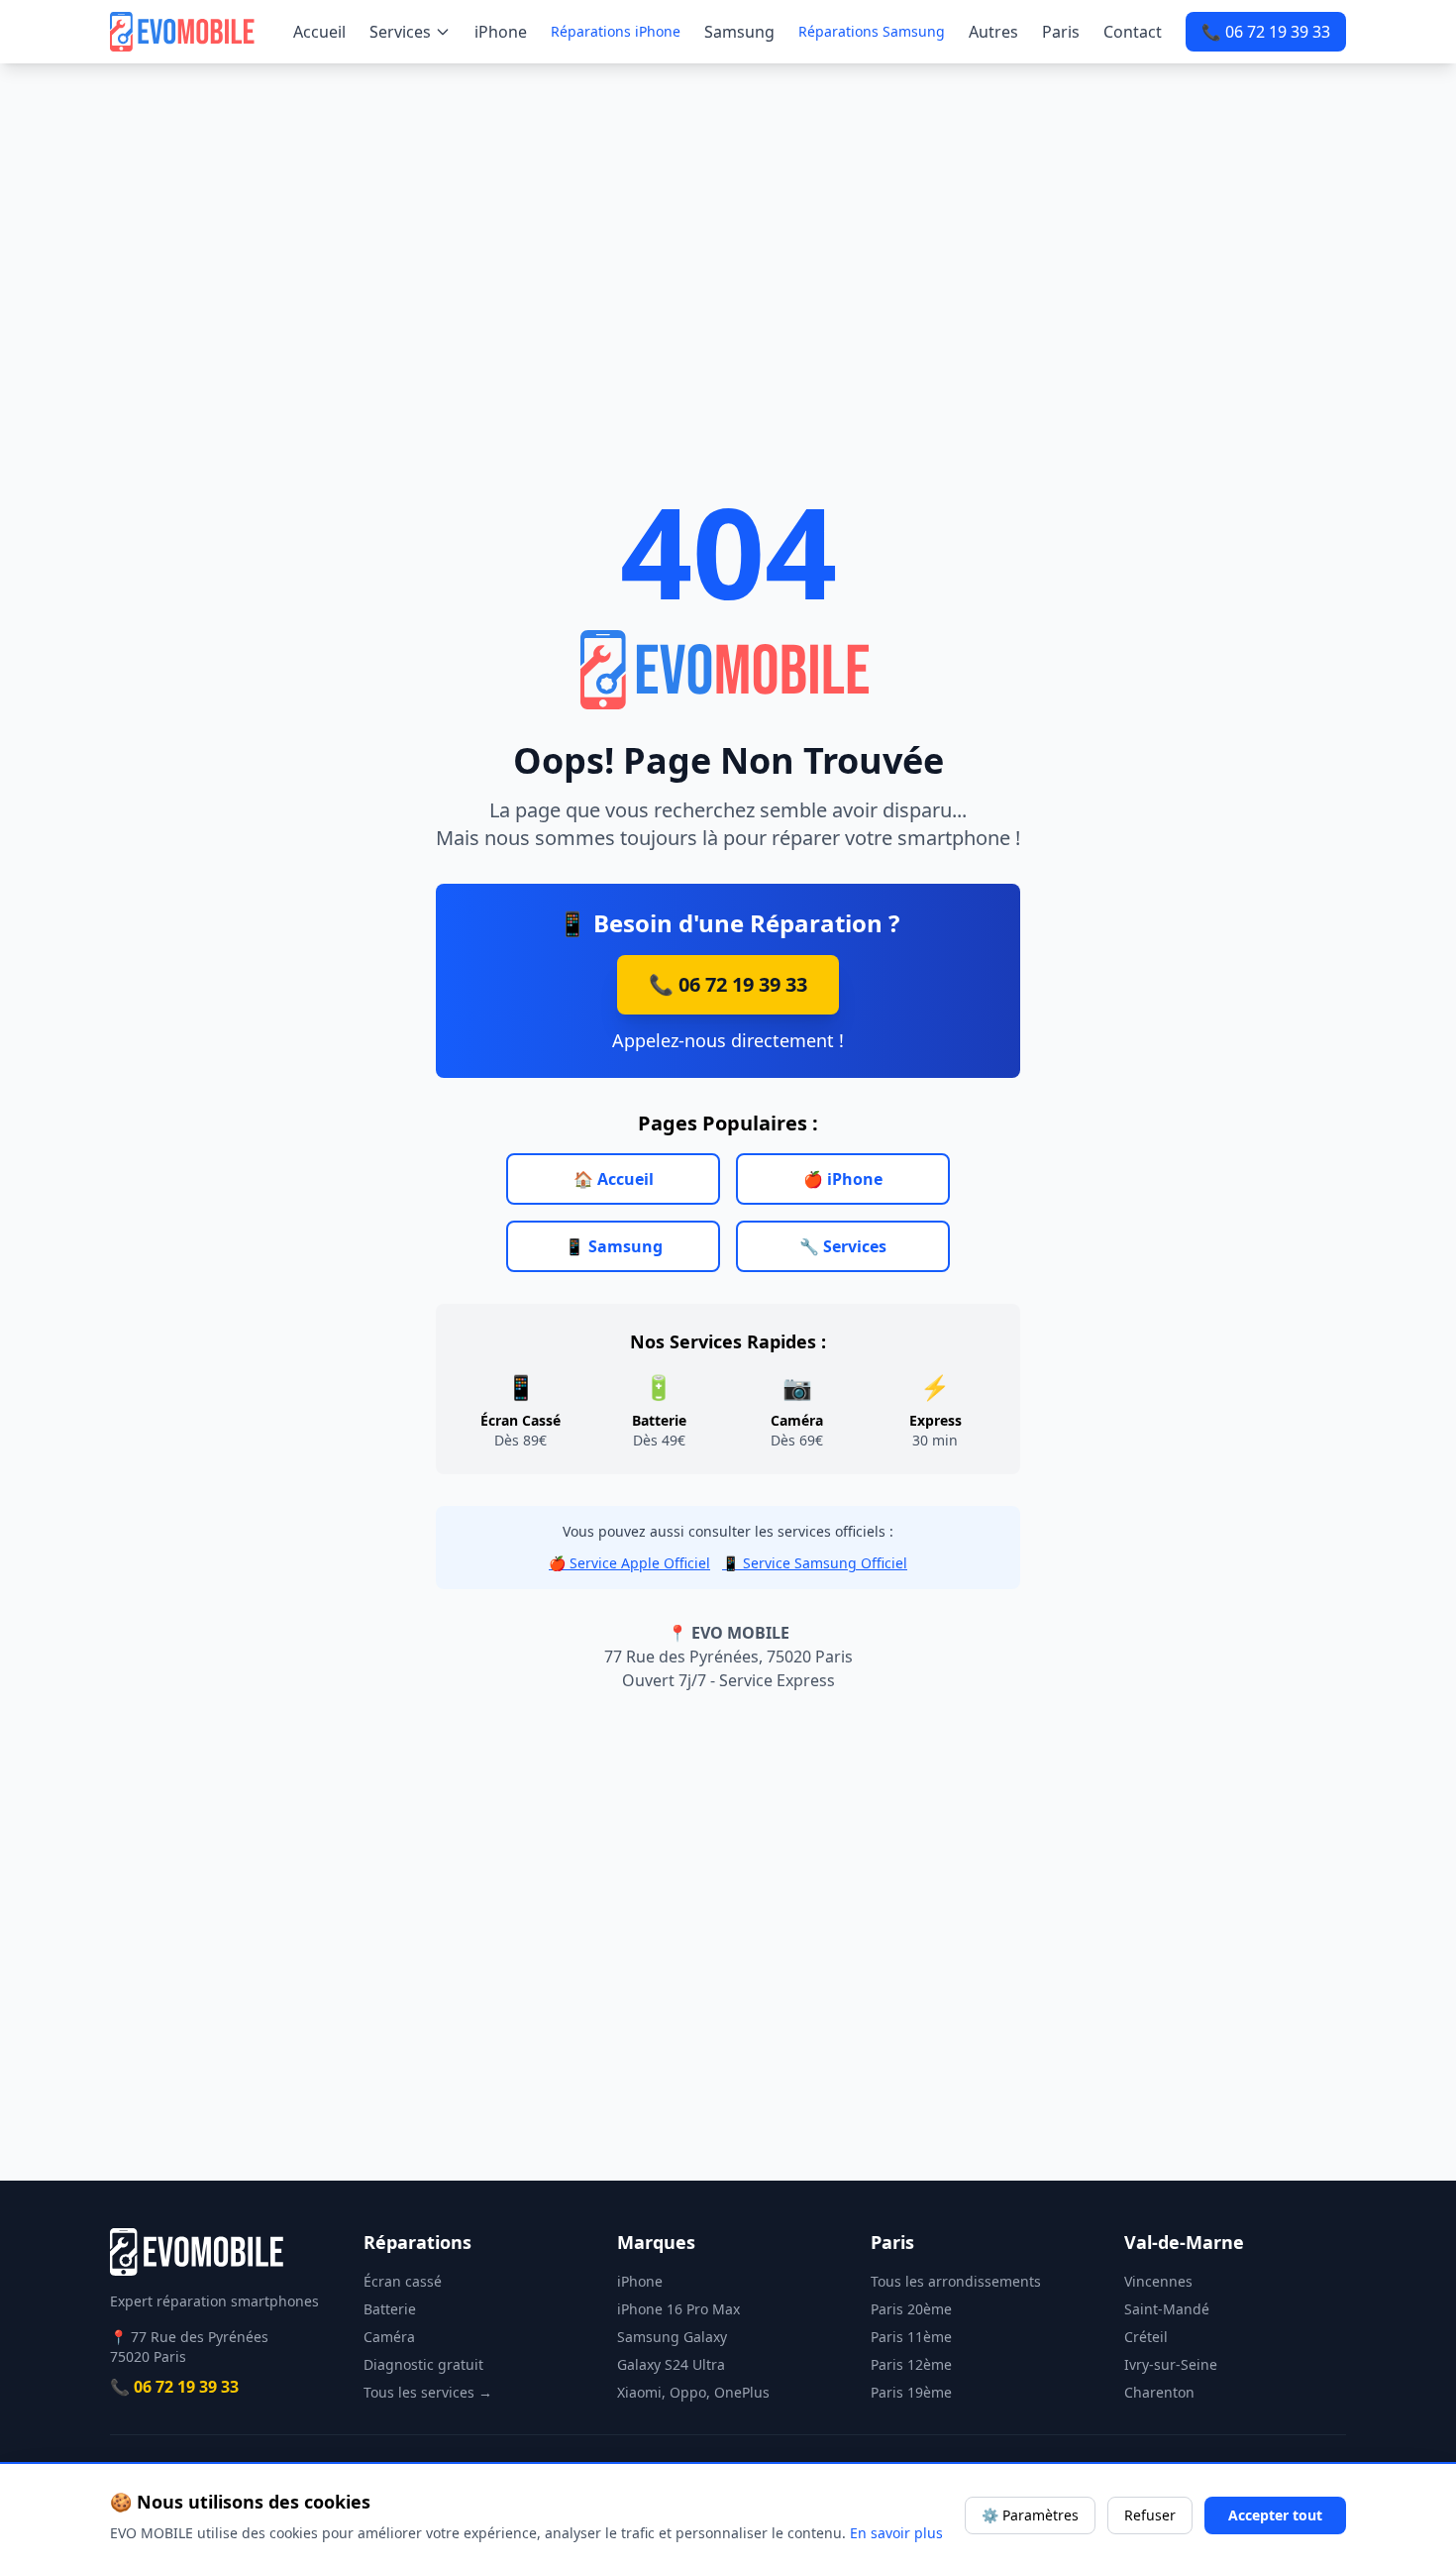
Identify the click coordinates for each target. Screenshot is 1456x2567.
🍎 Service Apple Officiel (629, 1563)
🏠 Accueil (614, 1179)
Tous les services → (428, 2392)
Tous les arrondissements (956, 2281)
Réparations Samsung (872, 31)
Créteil (1146, 2337)
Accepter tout (1275, 2515)
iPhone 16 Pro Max (678, 2309)
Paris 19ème (911, 2392)
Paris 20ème (911, 2309)
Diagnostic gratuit (423, 2364)
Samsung (739, 32)
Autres (993, 32)
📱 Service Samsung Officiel (815, 1563)
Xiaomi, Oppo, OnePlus (693, 2392)
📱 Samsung (614, 1246)
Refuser (1150, 2515)
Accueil (319, 32)
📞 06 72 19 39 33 (1266, 32)
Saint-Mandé (1167, 2309)
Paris (1061, 32)
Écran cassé (403, 2281)
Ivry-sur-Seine (1171, 2364)
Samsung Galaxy (672, 2337)
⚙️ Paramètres (1030, 2515)
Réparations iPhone (616, 31)
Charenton (1159, 2392)
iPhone (501, 32)
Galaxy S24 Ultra (671, 2364)
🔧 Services (843, 1246)
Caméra (389, 2337)
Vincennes (1158, 2281)
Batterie (390, 2309)
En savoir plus (896, 2533)
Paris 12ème (911, 2364)
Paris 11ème (911, 2337)
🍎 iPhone (843, 1179)
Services (400, 32)
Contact (1133, 32)
